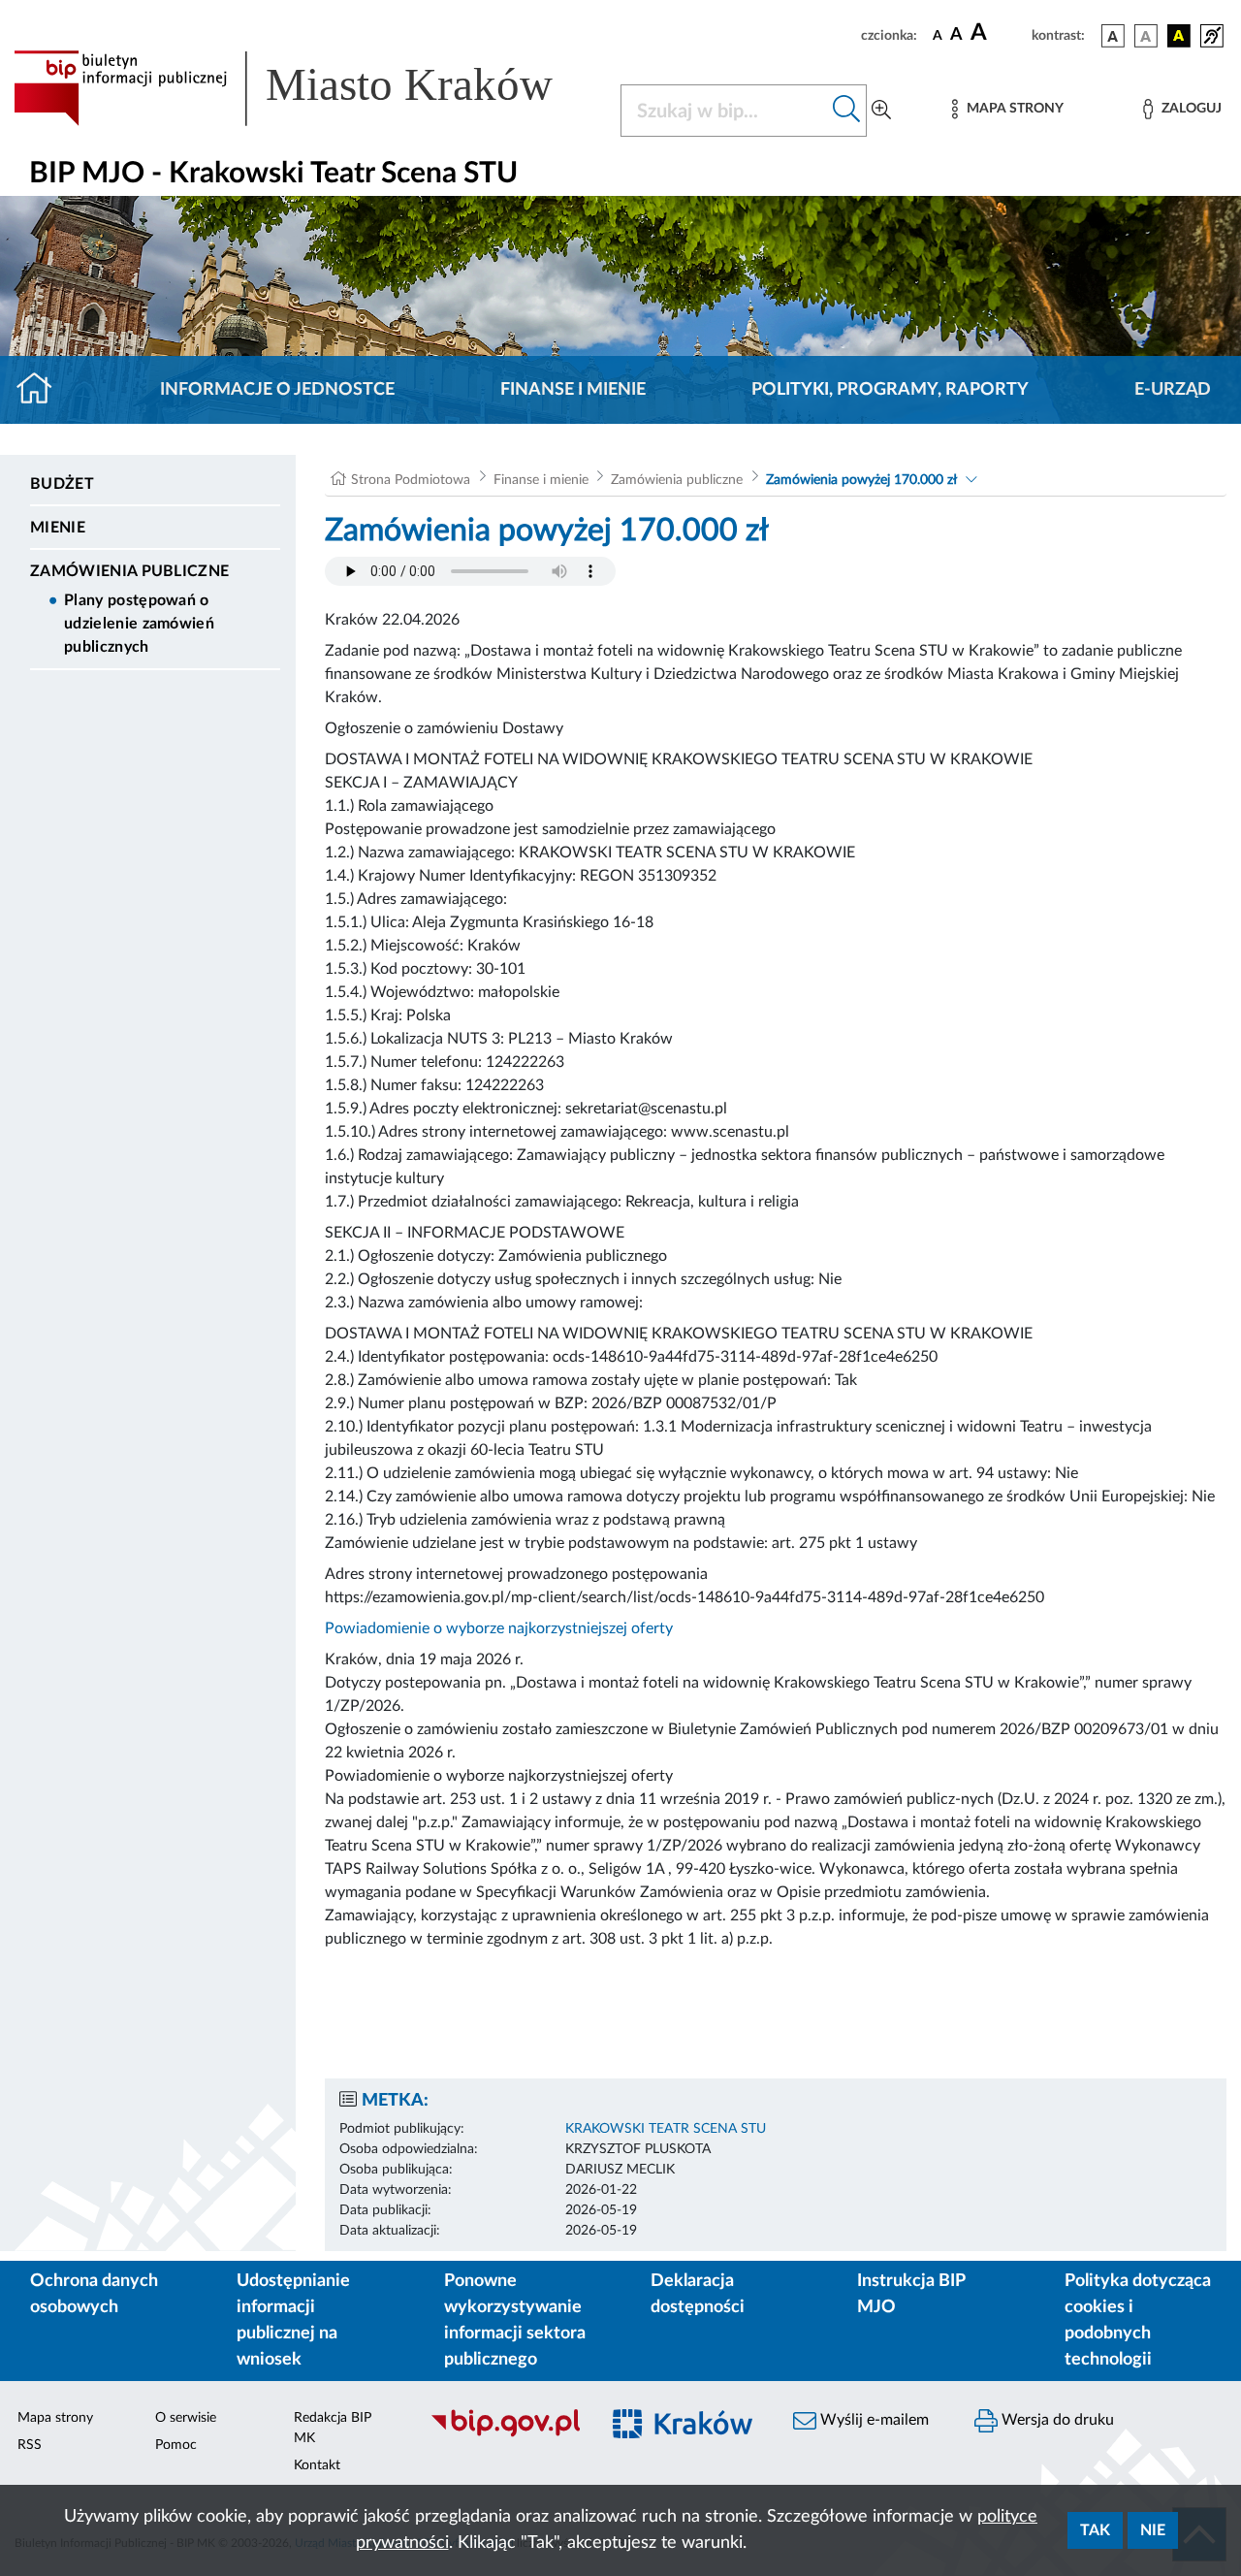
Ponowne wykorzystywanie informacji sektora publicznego (515, 2320)
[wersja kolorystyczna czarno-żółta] (1179, 36)
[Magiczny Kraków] (685, 2435)
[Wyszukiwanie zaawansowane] (881, 111)
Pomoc (176, 2445)
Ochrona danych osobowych (94, 2294)
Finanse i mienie (573, 390)
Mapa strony (55, 2418)
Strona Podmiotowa (411, 480)
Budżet (62, 484)
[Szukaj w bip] (847, 111)
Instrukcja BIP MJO (911, 2294)
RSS (30, 2445)
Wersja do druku (1056, 2420)
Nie (1153, 2530)
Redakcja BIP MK (333, 2428)
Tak (1095, 2530)
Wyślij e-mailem (873, 2420)
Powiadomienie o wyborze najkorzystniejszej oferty (499, 1628)
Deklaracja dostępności (698, 2294)
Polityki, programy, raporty (890, 390)
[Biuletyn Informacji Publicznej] (505, 2434)
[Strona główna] (42, 390)
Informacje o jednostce (277, 390)
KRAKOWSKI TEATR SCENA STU (666, 2129)
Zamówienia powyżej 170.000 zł (861, 480)
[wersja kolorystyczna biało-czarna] (1146, 36)
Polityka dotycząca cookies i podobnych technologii (1138, 2320)
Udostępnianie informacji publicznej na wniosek (293, 2320)
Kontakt (317, 2465)
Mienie (58, 528)
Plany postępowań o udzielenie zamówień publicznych (139, 624)
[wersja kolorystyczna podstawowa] (1113, 36)
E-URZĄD (1173, 390)
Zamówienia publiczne (129, 571)
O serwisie (186, 2418)
